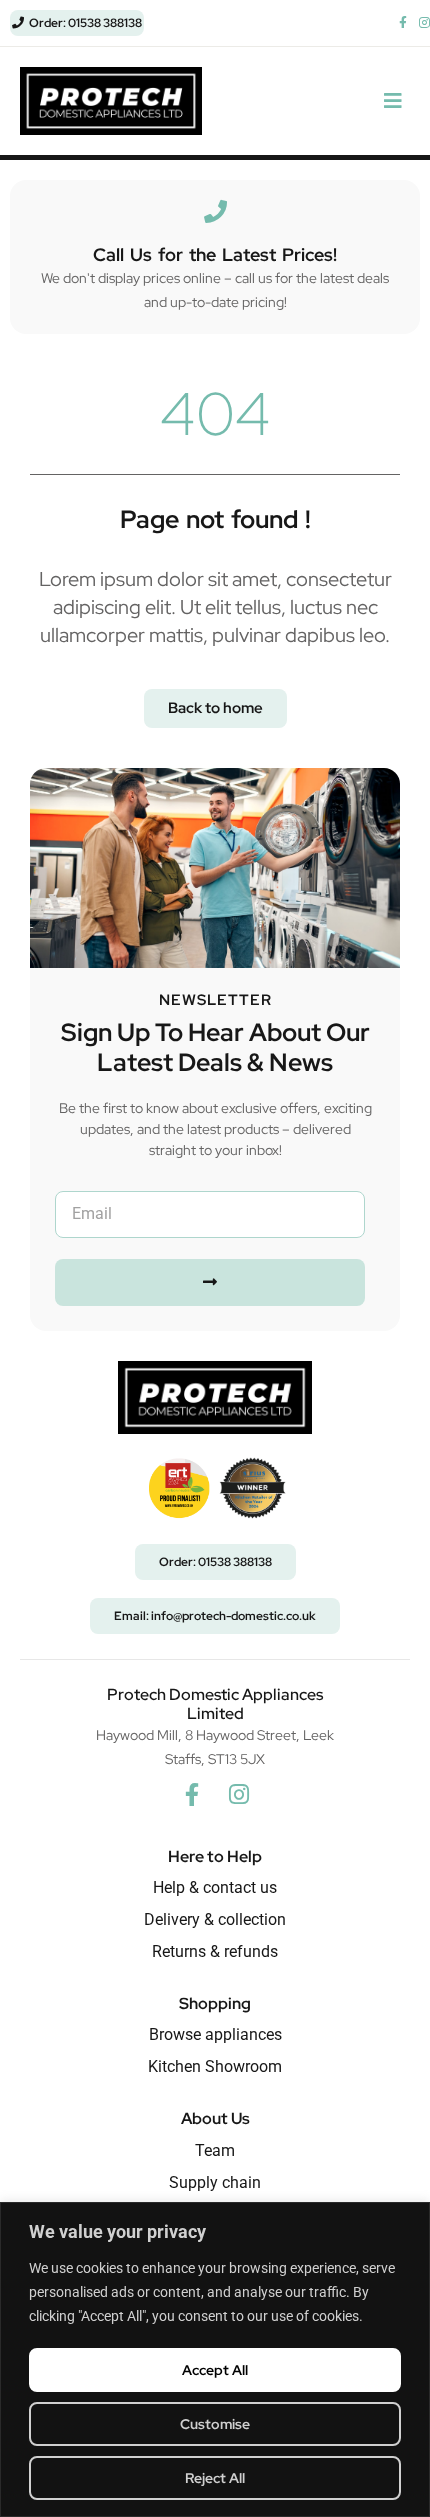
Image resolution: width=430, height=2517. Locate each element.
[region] (215, 2359)
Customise (215, 2424)
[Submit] (210, 1282)
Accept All (215, 2370)
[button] (392, 101)
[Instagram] (239, 1794)
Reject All (215, 2478)
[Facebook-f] (192, 1794)
